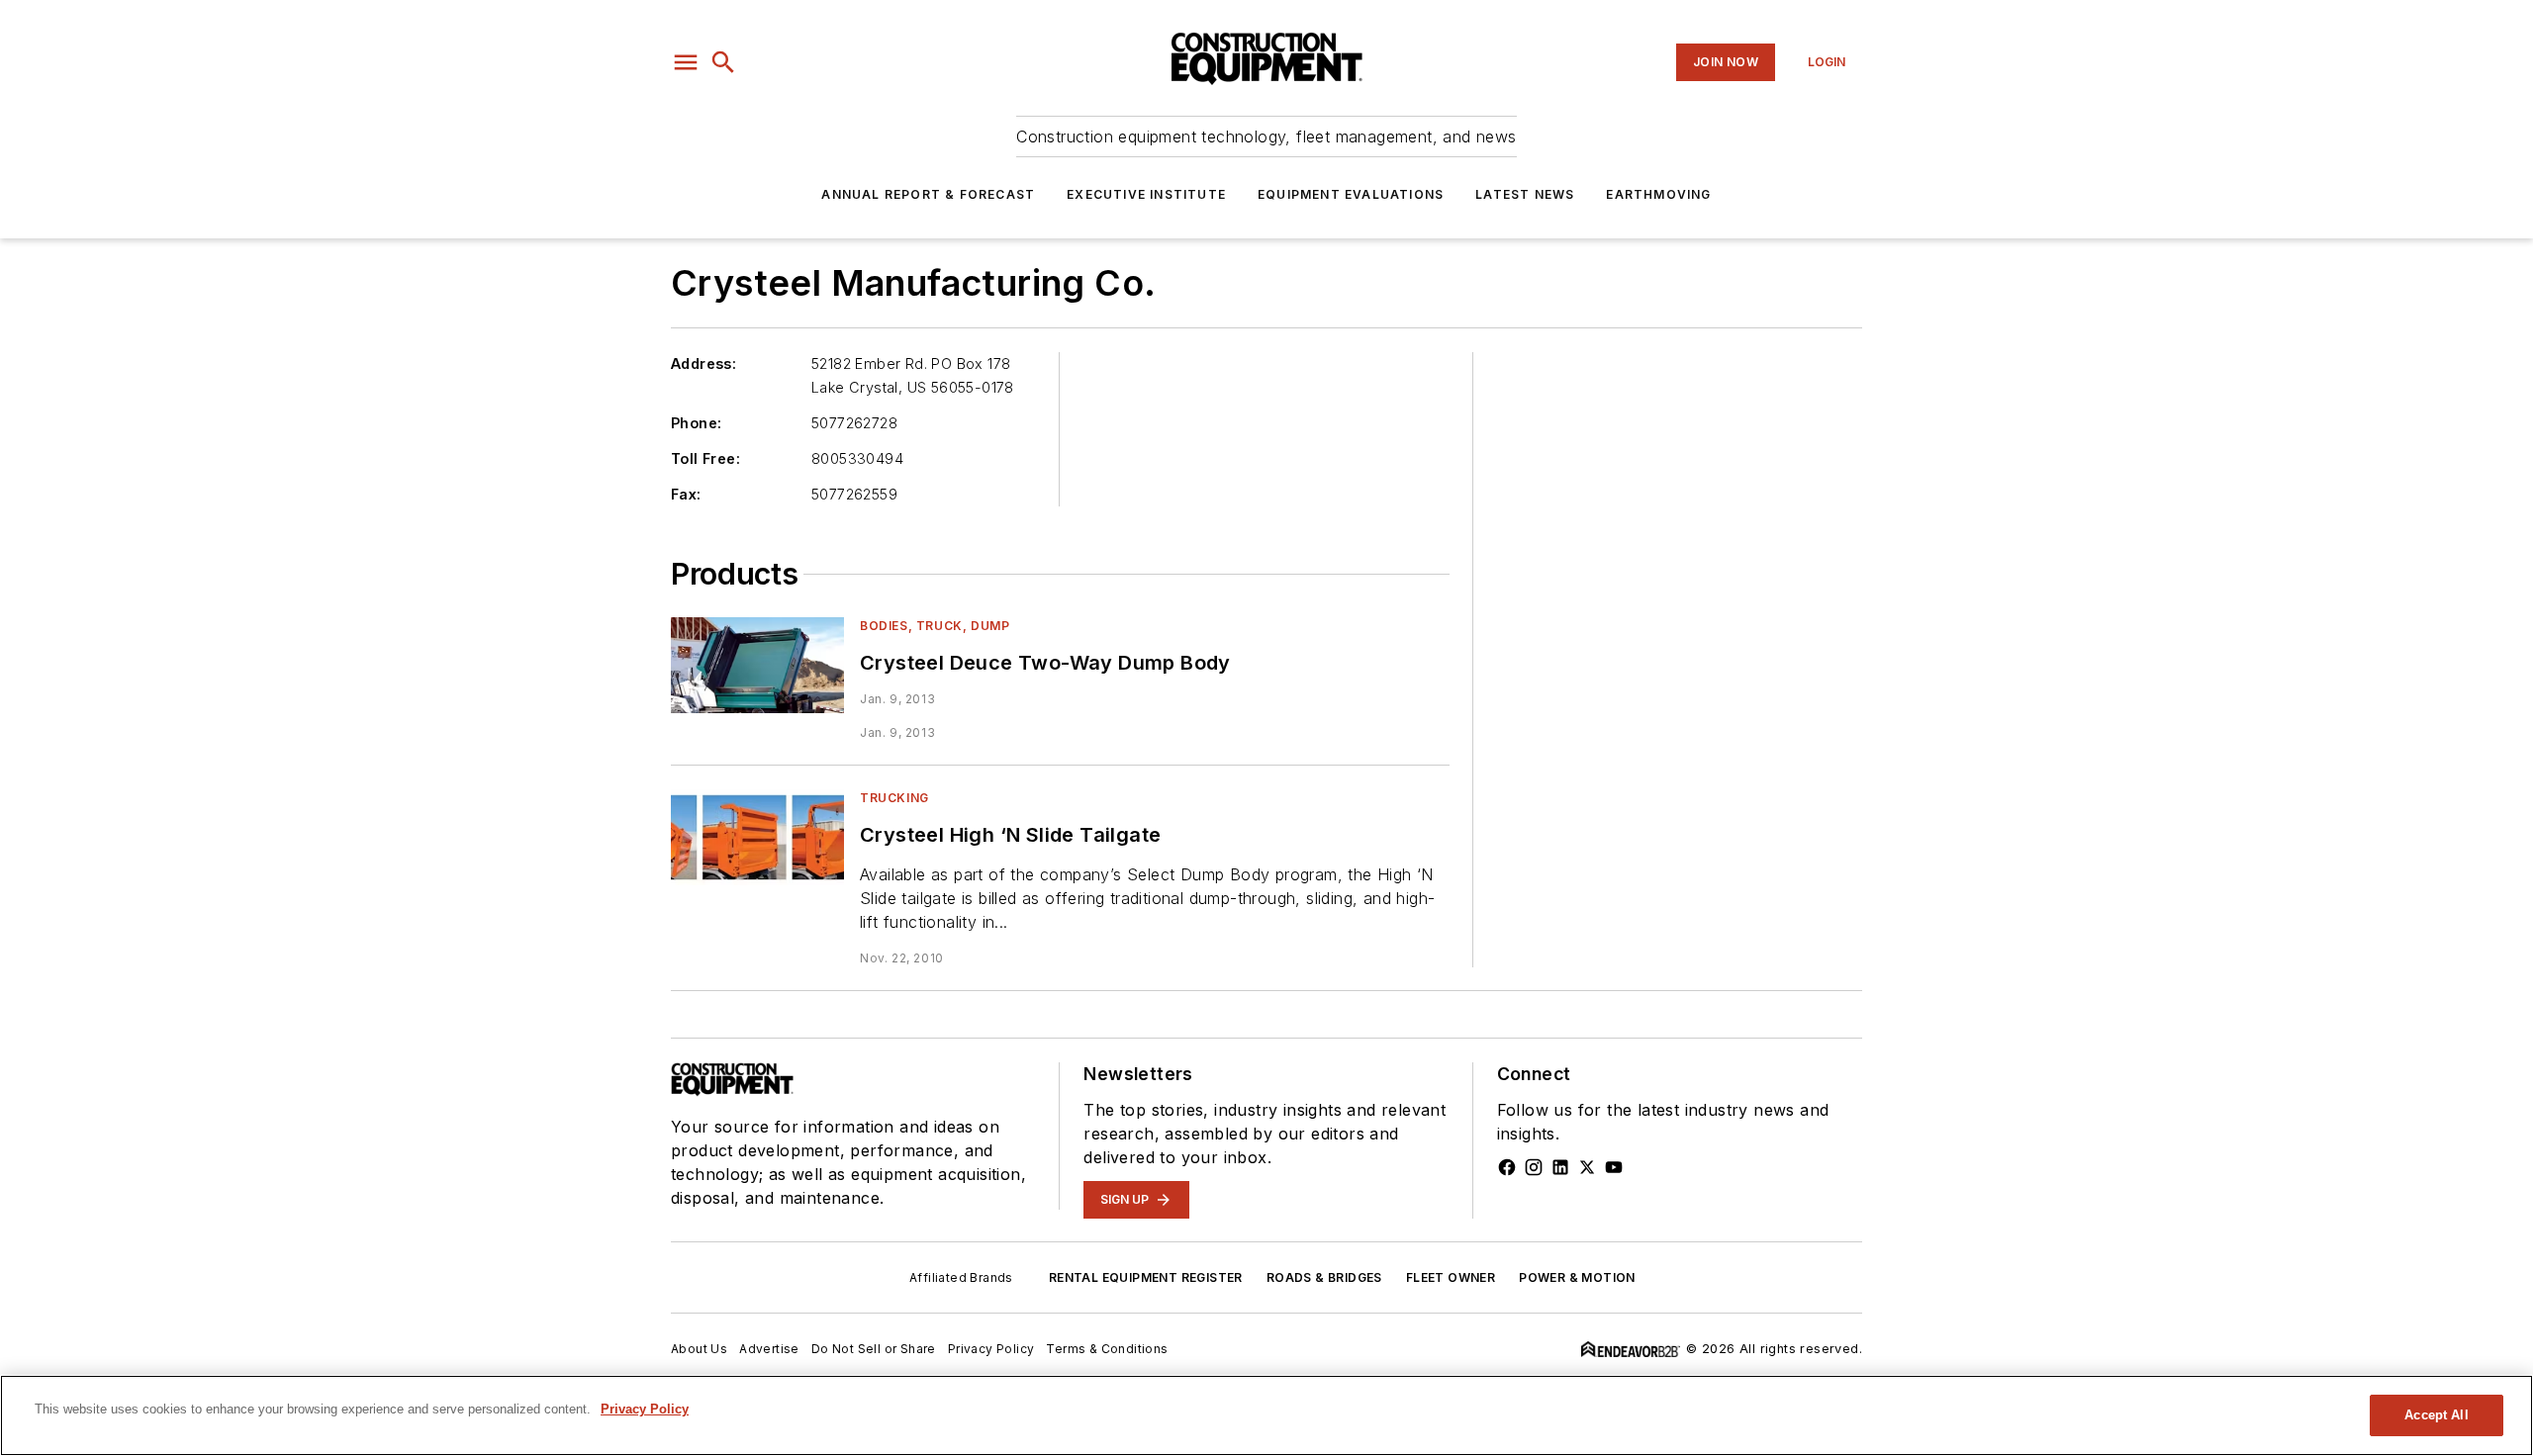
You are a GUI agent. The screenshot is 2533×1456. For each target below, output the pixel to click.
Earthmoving (1658, 194)
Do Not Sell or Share (874, 1349)
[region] (1266, 1415)
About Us (699, 1349)
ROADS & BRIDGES (1324, 1277)
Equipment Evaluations (1351, 194)
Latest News (1525, 194)
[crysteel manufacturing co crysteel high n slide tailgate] (757, 837)
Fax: (686, 494)
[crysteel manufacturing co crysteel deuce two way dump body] (757, 665)
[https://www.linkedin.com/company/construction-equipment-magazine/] (1560, 1167)
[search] (723, 62)
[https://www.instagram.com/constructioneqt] (1534, 1167)
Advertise (769, 1349)
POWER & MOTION (1577, 1277)
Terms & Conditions (1107, 1349)
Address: (704, 364)
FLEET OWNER (1451, 1277)
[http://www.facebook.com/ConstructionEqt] (1507, 1167)
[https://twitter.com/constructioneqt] (1587, 1167)
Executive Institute (1146, 194)
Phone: (696, 423)
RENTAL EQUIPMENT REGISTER (1146, 1277)
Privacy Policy (991, 1349)
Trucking (894, 798)
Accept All (2436, 1415)
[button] (686, 62)
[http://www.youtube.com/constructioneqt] (1614, 1167)
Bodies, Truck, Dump (935, 626)
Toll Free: (705, 458)
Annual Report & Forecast (928, 194)
